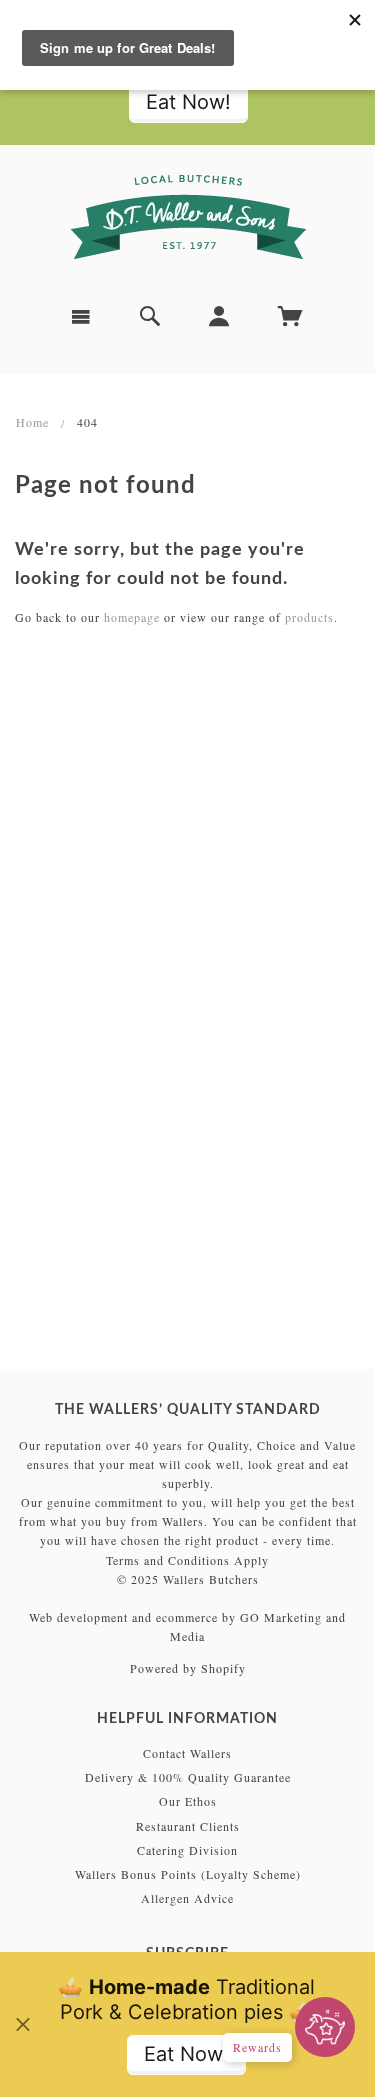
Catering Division (187, 1850)
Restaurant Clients (188, 1826)
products (309, 617)
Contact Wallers (187, 1753)
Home (32, 422)
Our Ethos (188, 1801)
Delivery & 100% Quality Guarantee (188, 1777)
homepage (132, 617)
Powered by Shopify (188, 1668)
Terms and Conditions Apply (187, 1560)
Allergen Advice (187, 1898)
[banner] (188, 217)
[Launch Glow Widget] (325, 2027)
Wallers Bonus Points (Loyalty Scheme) (188, 1874)
